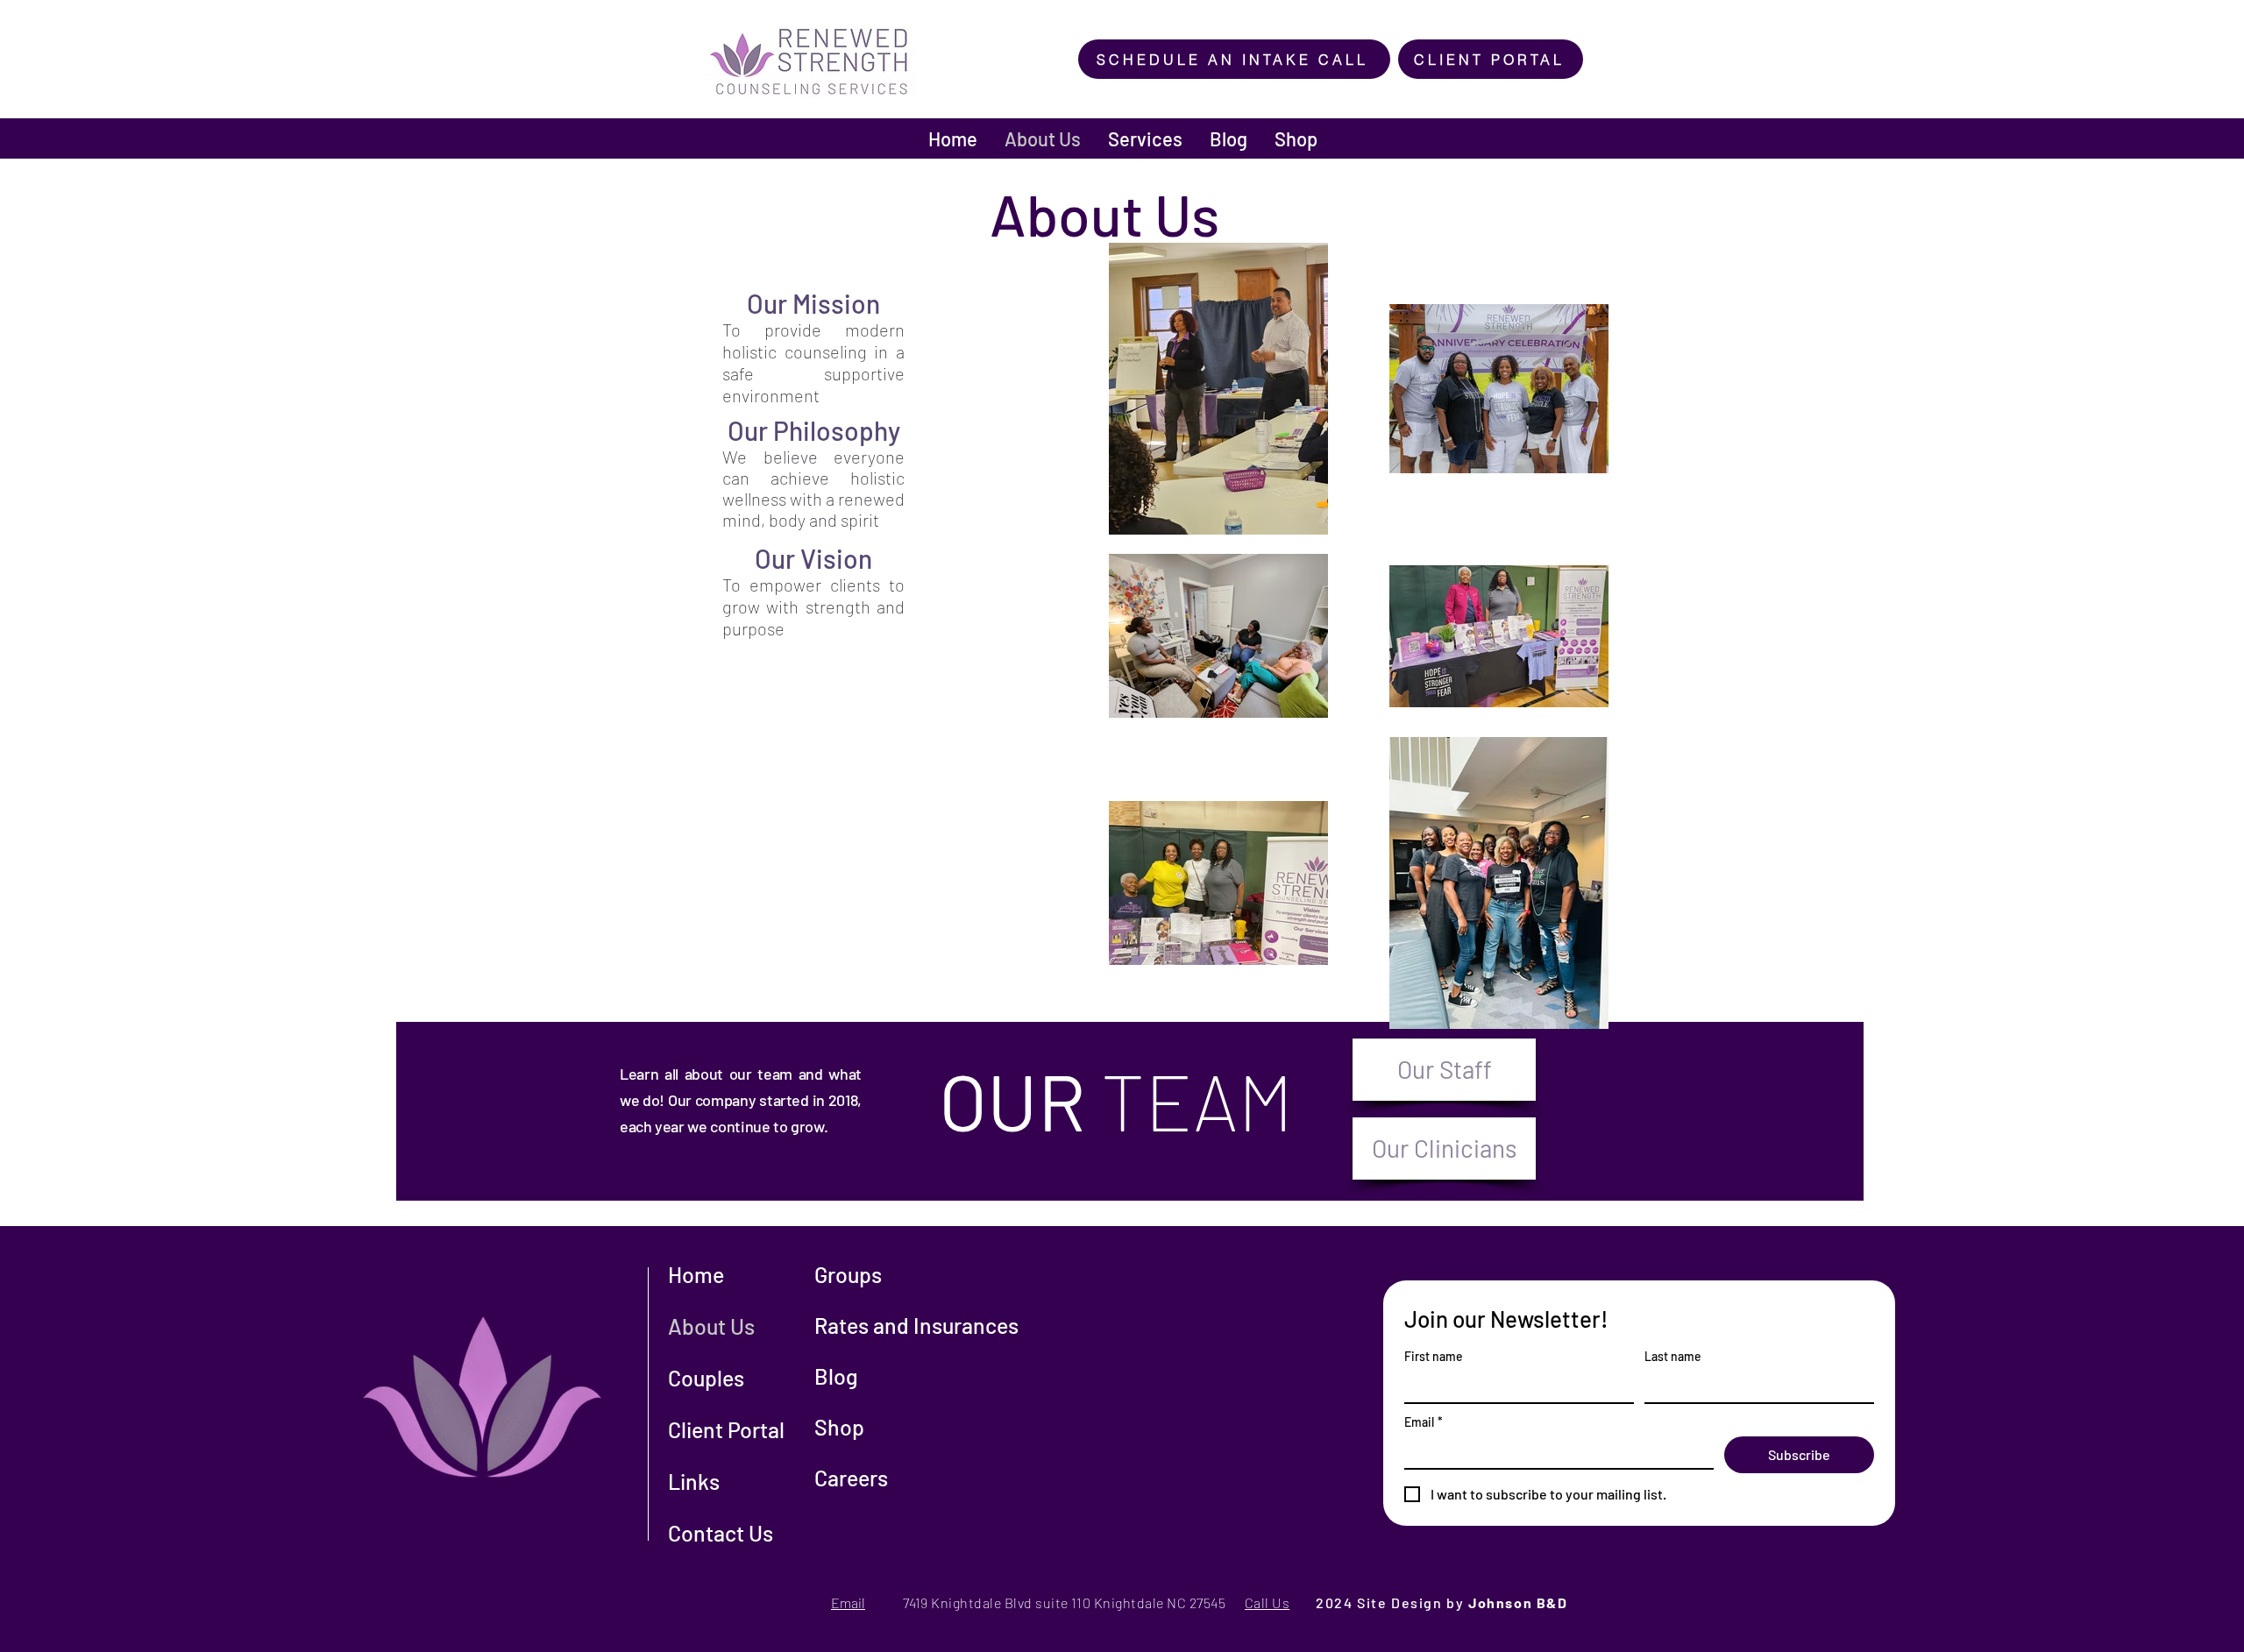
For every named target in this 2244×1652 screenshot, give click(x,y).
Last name (1673, 1356)
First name (1434, 1356)
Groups (848, 1274)
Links (694, 1481)
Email (1424, 1422)
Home (696, 1274)
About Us (711, 1326)
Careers (851, 1478)
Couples (706, 1378)
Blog (836, 1376)
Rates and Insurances (916, 1325)
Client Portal (726, 1429)
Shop (839, 1427)
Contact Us (721, 1533)
